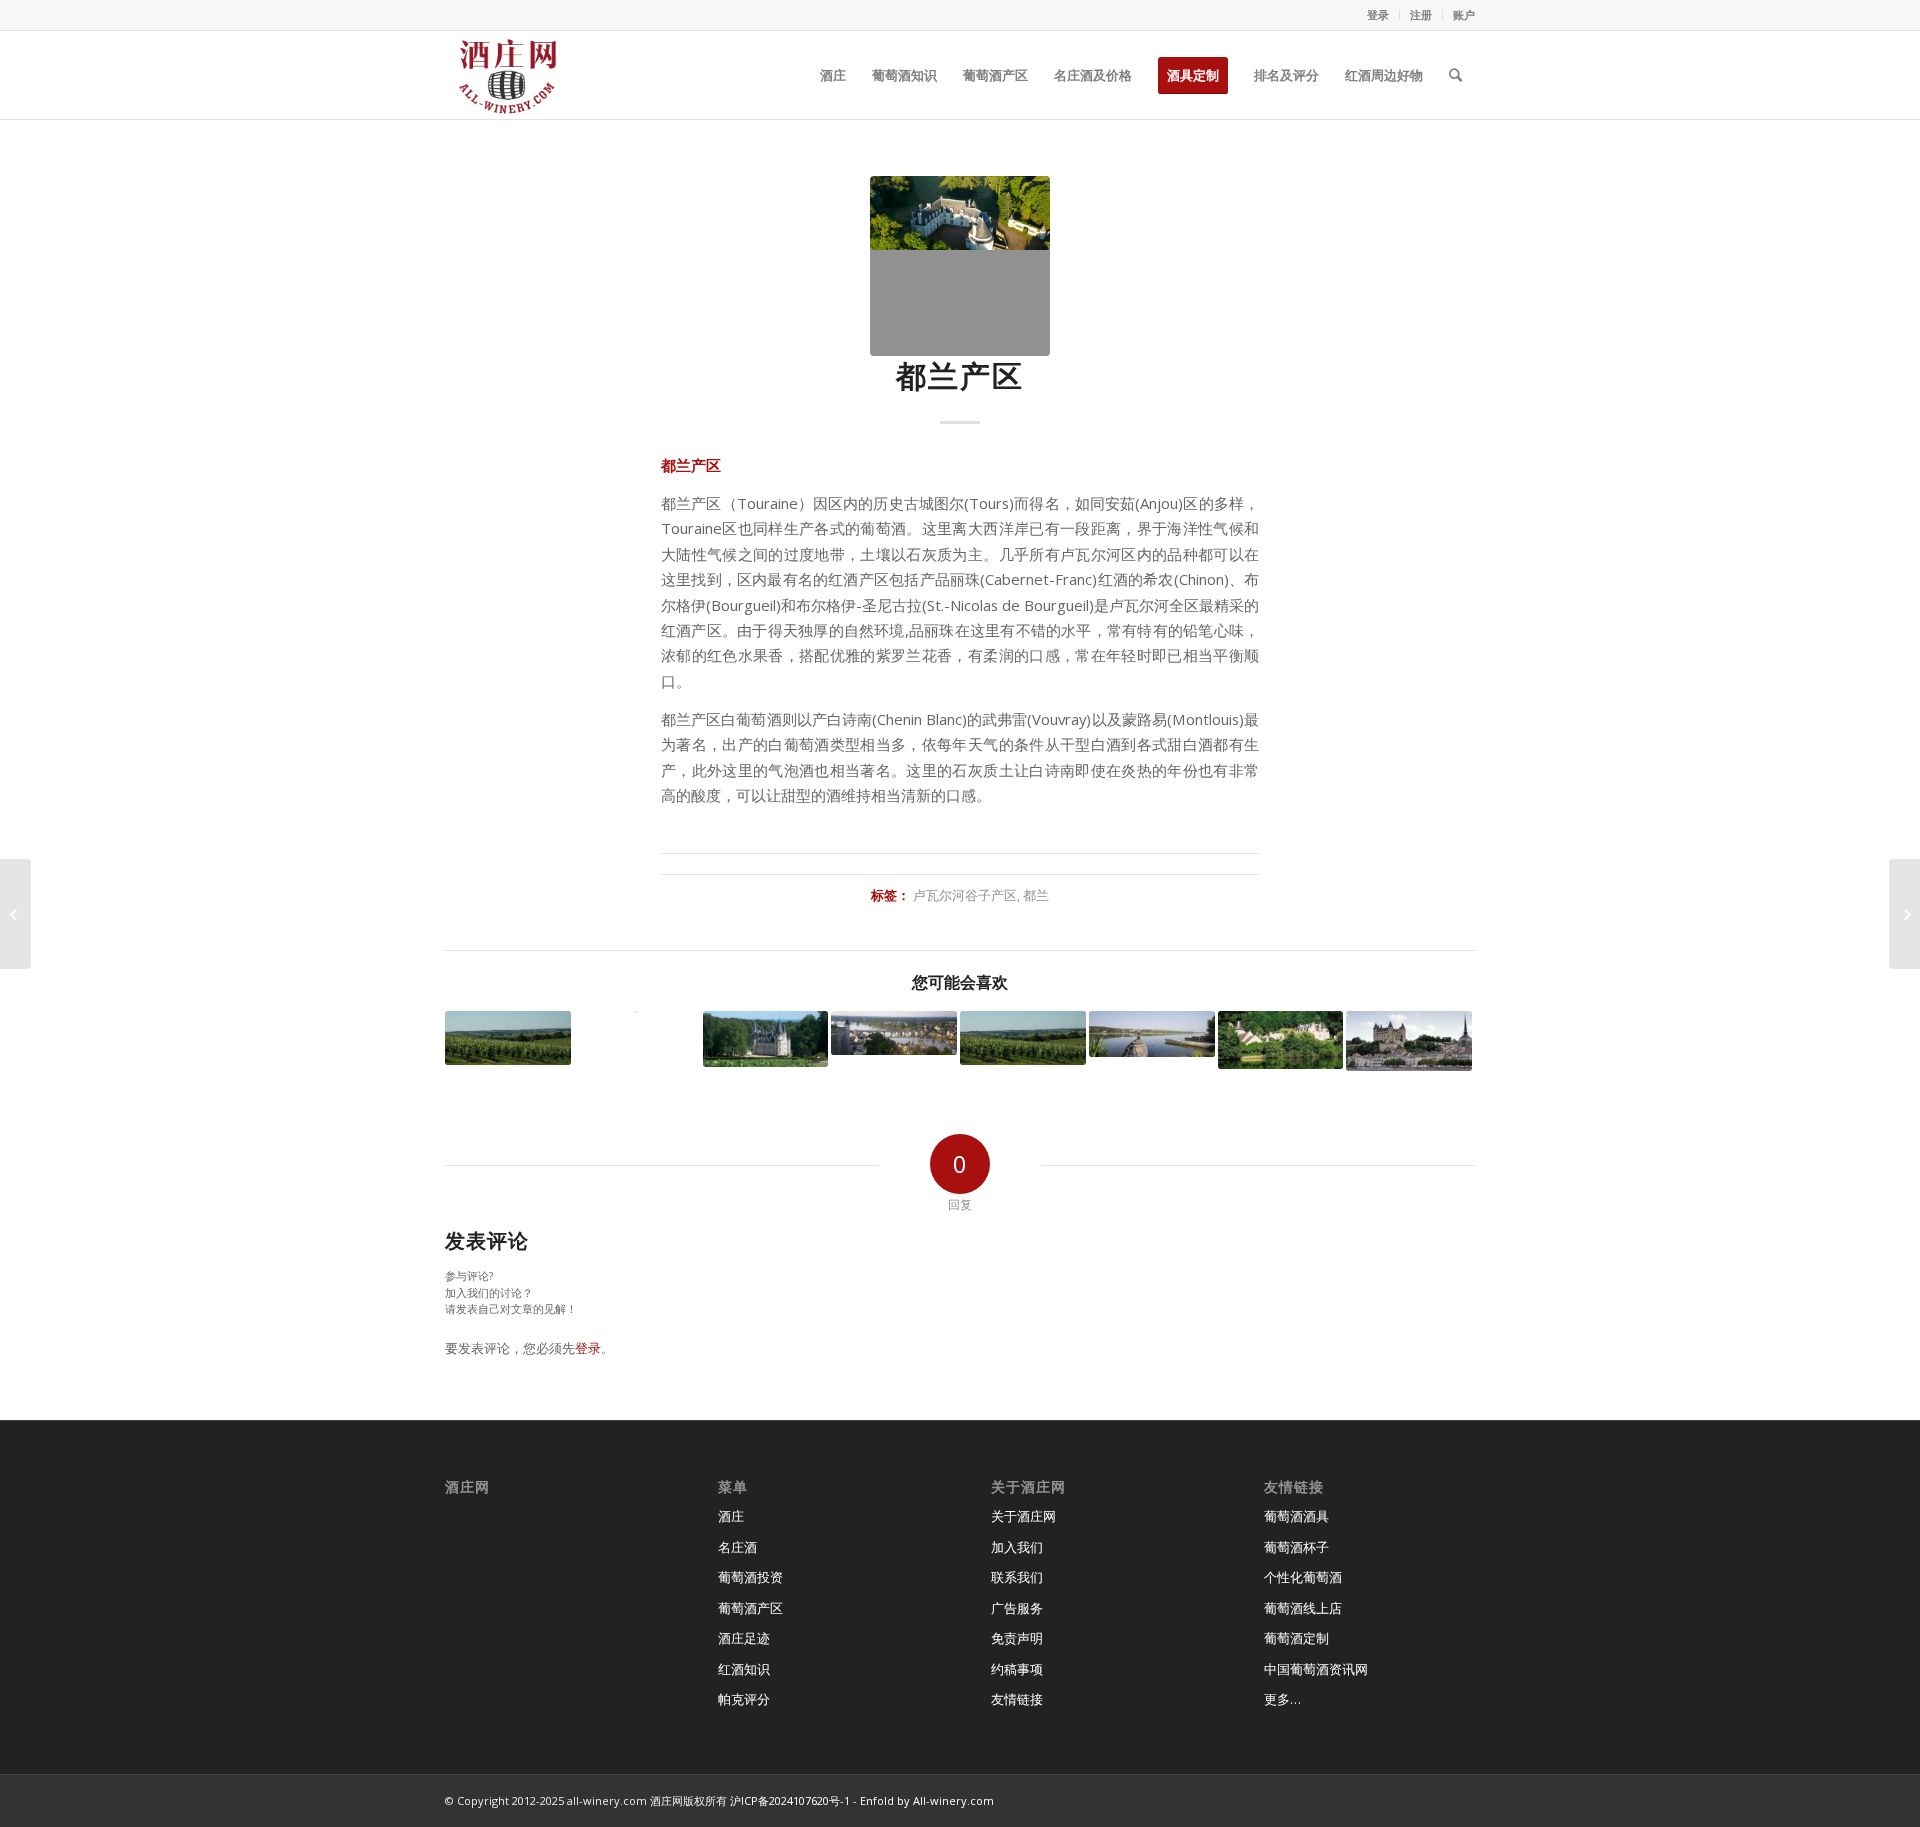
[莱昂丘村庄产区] (508, 1038)
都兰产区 (960, 375)
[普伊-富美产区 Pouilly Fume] (766, 1038)
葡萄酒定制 (1296, 1638)
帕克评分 (744, 1699)
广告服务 (1017, 1608)
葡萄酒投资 (750, 1577)
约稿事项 (1017, 1669)
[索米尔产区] (1409, 1040)
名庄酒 (737, 1547)
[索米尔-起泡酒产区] (894, 1032)
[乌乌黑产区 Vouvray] (1281, 1040)
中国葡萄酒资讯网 (1316, 1669)
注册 (1421, 14)
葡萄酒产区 (750, 1608)
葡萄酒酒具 (1296, 1516)
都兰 (1036, 895)
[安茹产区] (1152, 1034)
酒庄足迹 (744, 1638)
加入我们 (1017, 1547)
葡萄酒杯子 (1296, 1547)
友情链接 (1017, 1699)
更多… (1282, 1699)
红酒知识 (744, 1669)
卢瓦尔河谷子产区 (965, 895)
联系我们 (1017, 1577)
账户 (1464, 14)
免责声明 (1017, 1638)
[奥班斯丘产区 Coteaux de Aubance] (1023, 1038)
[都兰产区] (960, 266)
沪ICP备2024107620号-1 (790, 1800)
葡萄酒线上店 (1303, 1608)
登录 (1378, 14)
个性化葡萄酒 (1303, 1577)
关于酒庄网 (1023, 1516)
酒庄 (731, 1516)
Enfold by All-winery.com (927, 1800)
